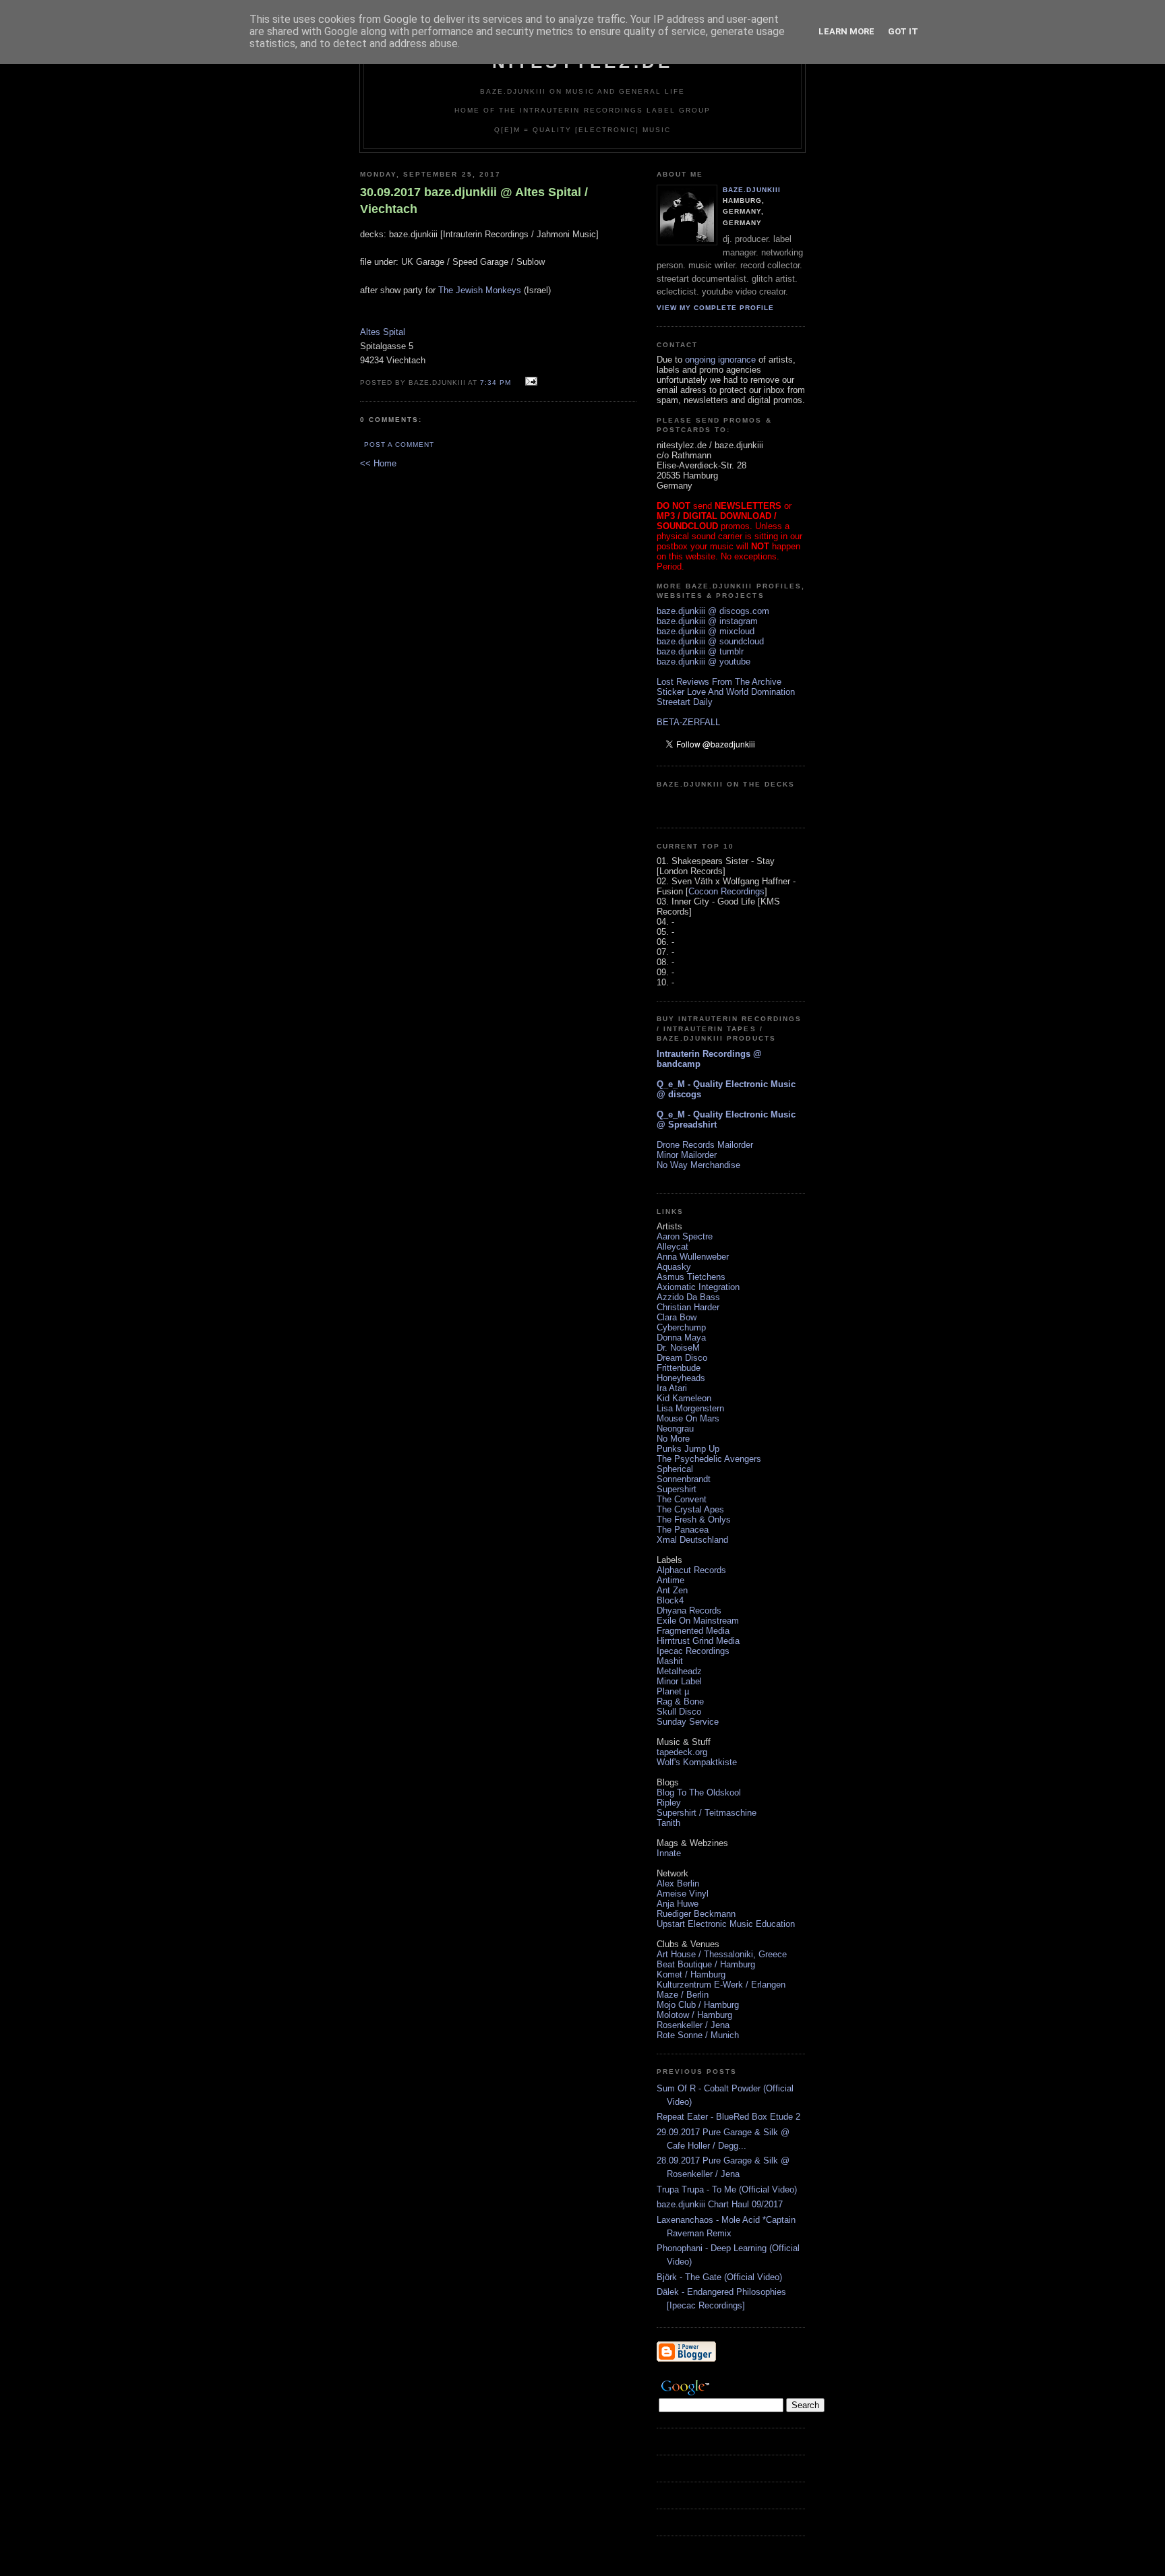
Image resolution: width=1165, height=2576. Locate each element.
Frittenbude (679, 1368)
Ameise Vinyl (683, 1894)
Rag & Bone (680, 1701)
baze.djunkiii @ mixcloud (706, 631)
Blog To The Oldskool (699, 1792)
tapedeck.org (682, 1752)
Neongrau (675, 1429)
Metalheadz (679, 1671)
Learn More (846, 31)
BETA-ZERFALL (688, 722)
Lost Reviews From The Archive (719, 682)
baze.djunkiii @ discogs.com (713, 611)
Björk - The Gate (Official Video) (719, 2277)
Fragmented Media (693, 1631)
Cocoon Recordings (726, 891)
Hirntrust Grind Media (698, 1641)
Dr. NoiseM (678, 1348)
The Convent (682, 1499)
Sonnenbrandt (684, 1479)
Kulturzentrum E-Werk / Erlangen (721, 1985)
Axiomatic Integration (698, 1287)
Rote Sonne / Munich (698, 2035)
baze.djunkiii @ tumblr (700, 651)
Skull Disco (679, 1712)
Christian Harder (688, 1307)
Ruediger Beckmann (696, 1914)
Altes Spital (383, 332)
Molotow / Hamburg (694, 2015)
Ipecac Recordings (693, 1651)
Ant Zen (672, 1590)
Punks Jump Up (688, 1449)
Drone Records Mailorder (705, 1145)
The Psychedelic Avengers (709, 1459)
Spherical (675, 1469)
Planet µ (673, 1691)
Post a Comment (399, 444)
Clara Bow (677, 1317)
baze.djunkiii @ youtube (704, 662)
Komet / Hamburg (691, 1974)
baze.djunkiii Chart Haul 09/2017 (720, 2204)
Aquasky (674, 1267)
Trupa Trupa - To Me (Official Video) (727, 2189)
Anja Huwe (678, 1904)
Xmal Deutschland (692, 1540)
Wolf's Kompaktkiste (697, 1762)
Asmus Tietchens (691, 1277)
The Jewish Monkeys (480, 290)
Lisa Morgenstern (690, 1408)
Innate (669, 1853)
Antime (670, 1580)
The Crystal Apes (690, 1509)
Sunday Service (688, 1722)
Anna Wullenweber (693, 1257)
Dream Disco (682, 1358)
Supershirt (677, 1489)
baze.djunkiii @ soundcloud (710, 641)
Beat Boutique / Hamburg (706, 1964)
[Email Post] (530, 382)
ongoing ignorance (720, 360)
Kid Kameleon (684, 1398)
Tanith (668, 1823)
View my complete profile (715, 308)
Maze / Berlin (683, 1995)
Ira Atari (672, 1388)
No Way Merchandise (698, 1165)
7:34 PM (496, 382)
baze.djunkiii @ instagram (707, 621)
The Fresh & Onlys (694, 1520)
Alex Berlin (678, 1883)
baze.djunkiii (752, 190)
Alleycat (673, 1247)
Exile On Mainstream (698, 1621)
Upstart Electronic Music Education (726, 1924)
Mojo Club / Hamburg (698, 2005)
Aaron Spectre (685, 1236)
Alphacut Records (691, 1570)
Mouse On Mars (688, 1418)
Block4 (670, 1600)
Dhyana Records (689, 1611)
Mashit (670, 1661)
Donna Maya (681, 1338)
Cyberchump (681, 1327)
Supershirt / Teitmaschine (707, 1813)
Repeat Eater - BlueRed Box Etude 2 (728, 2117)
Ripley (669, 1803)
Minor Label (679, 1681)
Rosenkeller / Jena (693, 2025)
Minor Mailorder (687, 1155)
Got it (903, 31)
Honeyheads (681, 1378)
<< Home (378, 463)
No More (673, 1439)
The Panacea (683, 1530)
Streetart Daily (685, 702)
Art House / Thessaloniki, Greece (722, 1954)
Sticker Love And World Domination (726, 692)
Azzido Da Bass (688, 1297)
